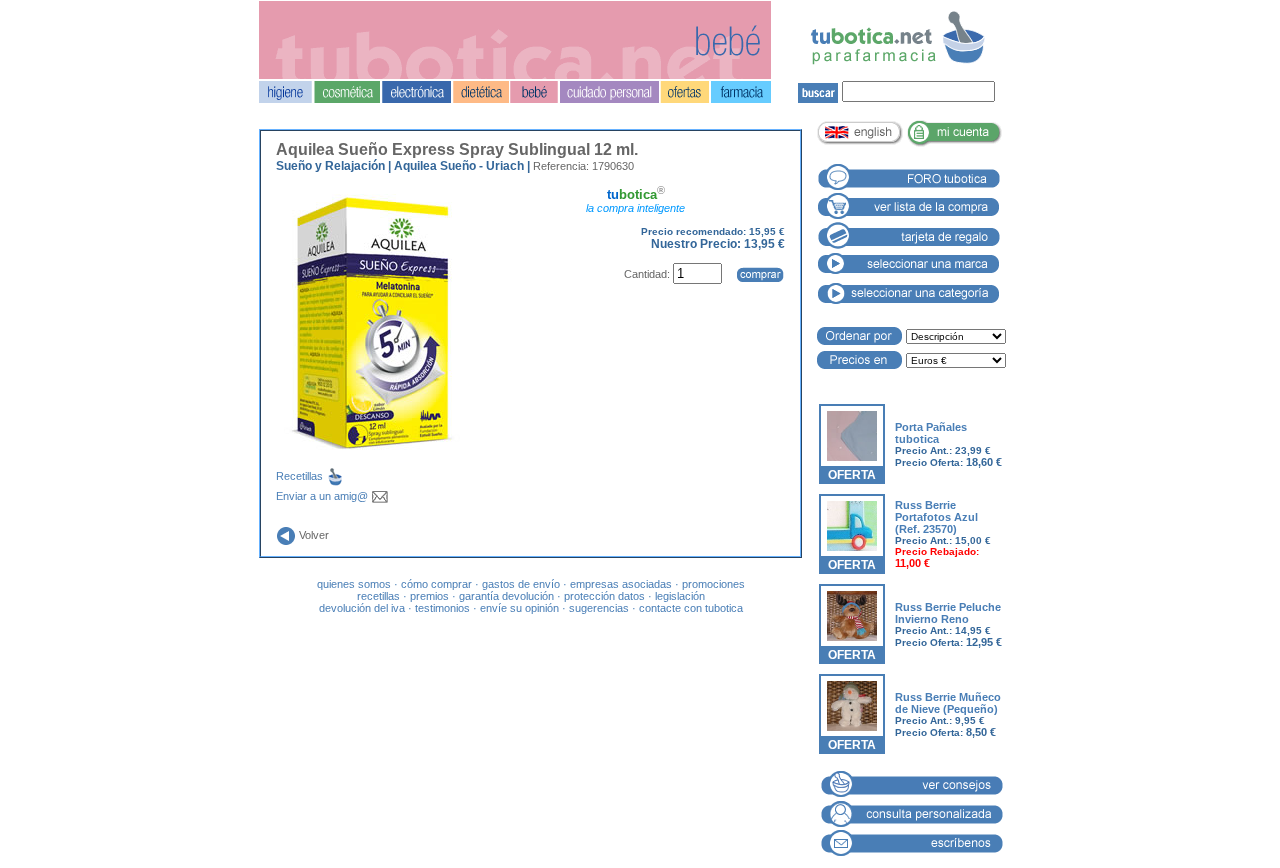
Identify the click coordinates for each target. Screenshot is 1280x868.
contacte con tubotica (691, 608)
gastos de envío (521, 584)
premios (429, 596)
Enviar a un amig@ (323, 496)
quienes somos (354, 584)
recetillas (378, 596)
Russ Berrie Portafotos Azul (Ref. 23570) (936, 517)
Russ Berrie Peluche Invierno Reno (948, 613)
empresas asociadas (621, 584)
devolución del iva (362, 608)
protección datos (604, 596)
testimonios (442, 608)
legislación (680, 596)
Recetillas (301, 476)
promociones (713, 584)
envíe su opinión (519, 608)
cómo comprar (436, 584)
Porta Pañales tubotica (931, 433)
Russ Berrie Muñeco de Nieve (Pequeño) (948, 703)
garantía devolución (506, 596)
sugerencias (599, 608)
